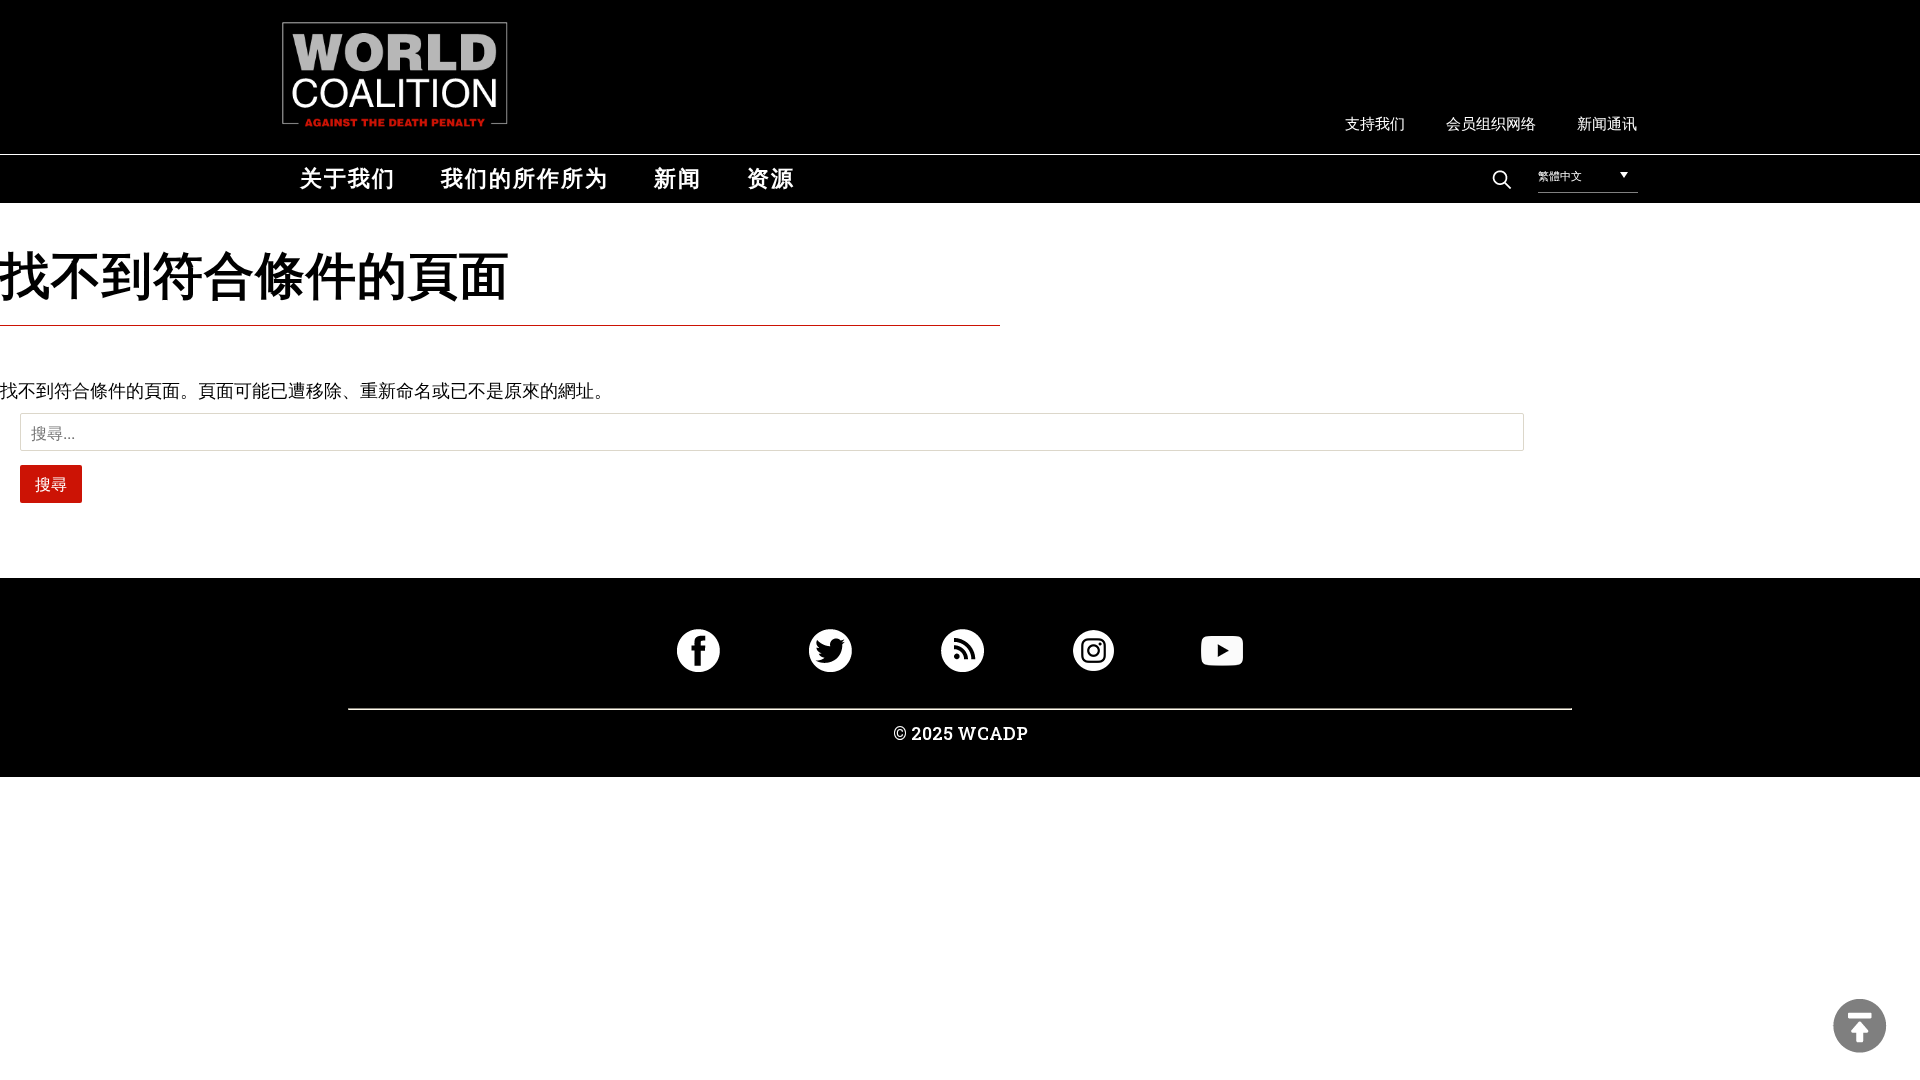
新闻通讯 (1607, 122)
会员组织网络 (1491, 122)
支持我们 (1375, 122)
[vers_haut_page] (1860, 1027)
